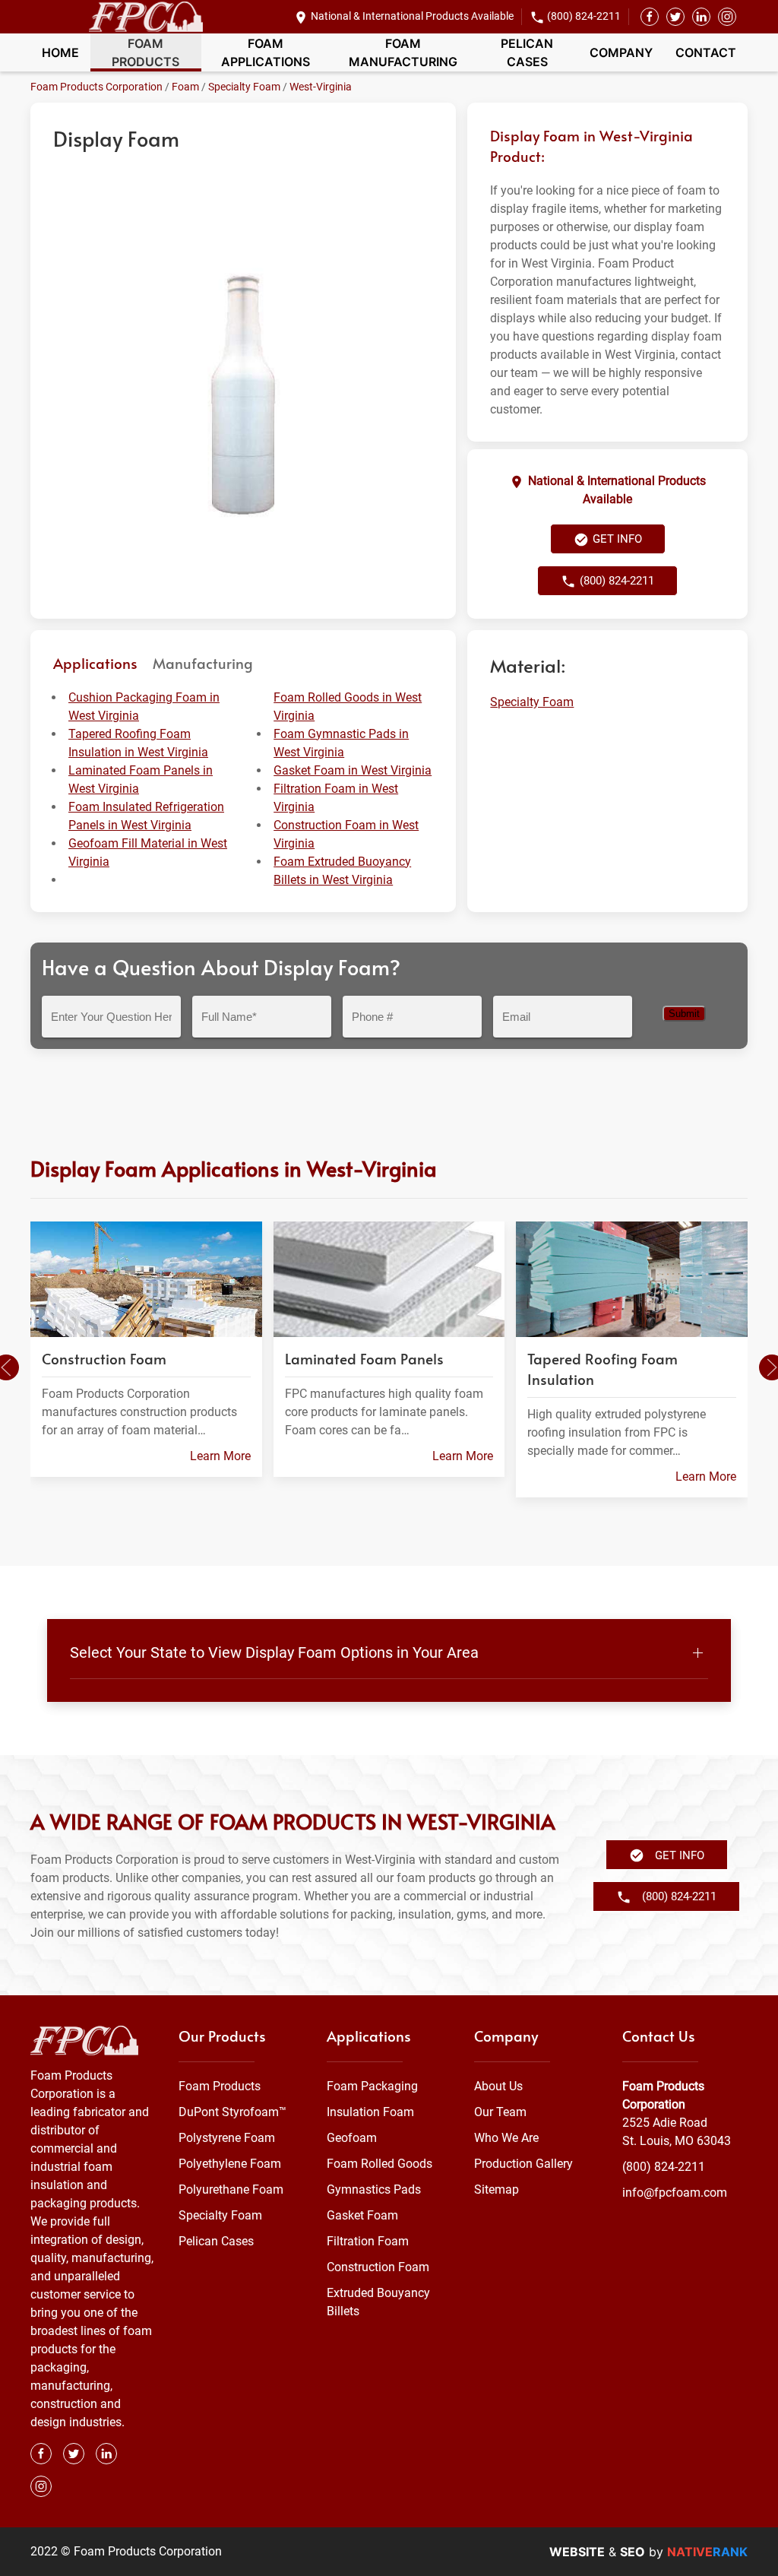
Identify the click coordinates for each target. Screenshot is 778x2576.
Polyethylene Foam (230, 2164)
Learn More (220, 1456)
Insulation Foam (370, 2112)
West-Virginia (321, 87)
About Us (498, 2086)
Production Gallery (523, 2164)
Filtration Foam (368, 2241)
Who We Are (506, 2138)
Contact (706, 52)
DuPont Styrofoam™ (232, 2112)
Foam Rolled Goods (380, 2164)
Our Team (500, 2112)
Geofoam (352, 2138)
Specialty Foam (244, 87)
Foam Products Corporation (96, 87)
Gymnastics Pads (374, 2189)
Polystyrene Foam (227, 2138)
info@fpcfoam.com (675, 2193)
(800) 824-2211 (584, 16)
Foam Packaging (372, 2086)
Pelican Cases (527, 52)
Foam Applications (266, 52)
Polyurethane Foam (231, 2189)
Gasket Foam (362, 2215)
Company (621, 52)
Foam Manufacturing (403, 52)
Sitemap (497, 2189)
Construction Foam (378, 2267)
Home (60, 52)
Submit (684, 1014)
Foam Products (145, 52)
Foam (185, 87)
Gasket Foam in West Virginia (353, 770)
